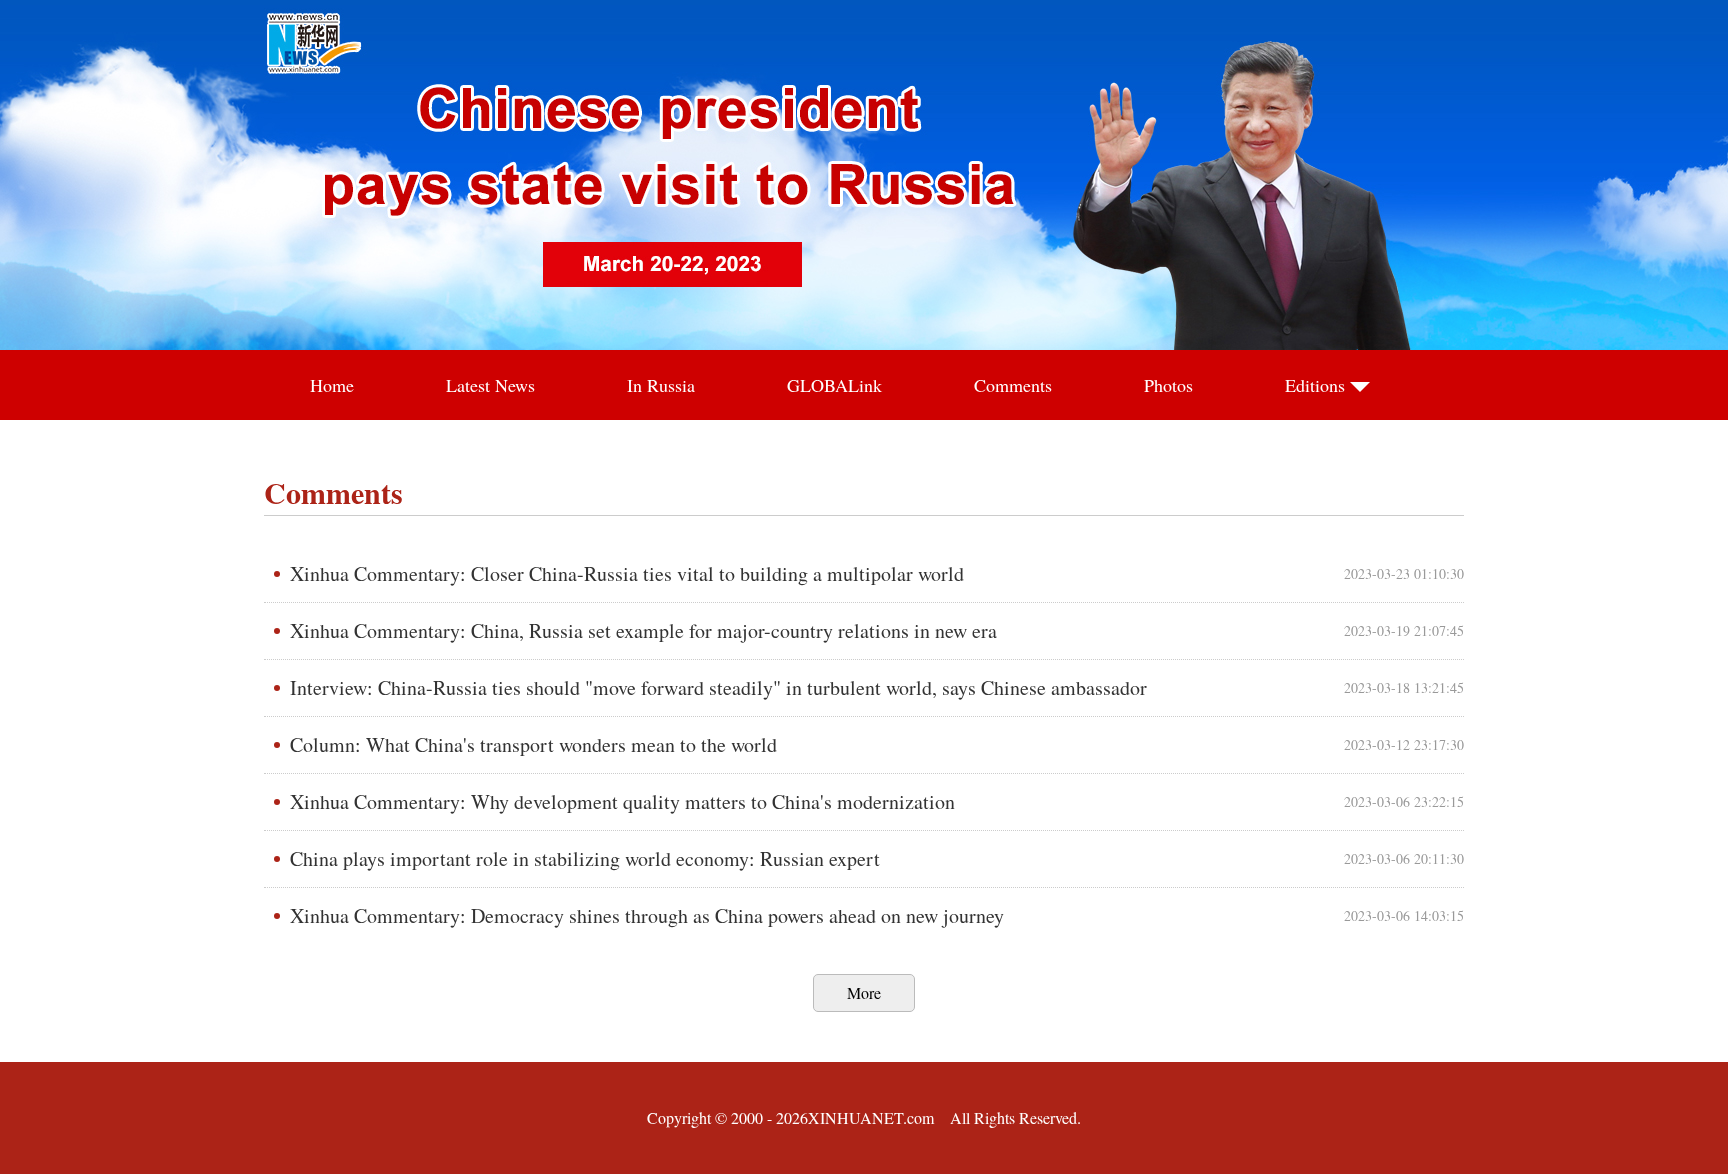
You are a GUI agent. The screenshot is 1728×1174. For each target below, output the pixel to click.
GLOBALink (834, 385)
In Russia (661, 385)
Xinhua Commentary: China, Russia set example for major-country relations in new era (643, 630)
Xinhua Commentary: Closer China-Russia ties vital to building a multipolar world (627, 573)
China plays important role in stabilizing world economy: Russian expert (585, 858)
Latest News (490, 385)
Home (332, 385)
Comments (1013, 385)
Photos (1168, 385)
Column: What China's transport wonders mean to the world (533, 744)
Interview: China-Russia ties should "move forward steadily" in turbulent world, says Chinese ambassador (718, 687)
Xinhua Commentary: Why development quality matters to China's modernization (622, 801)
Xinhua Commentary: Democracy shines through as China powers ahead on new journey (647, 915)
